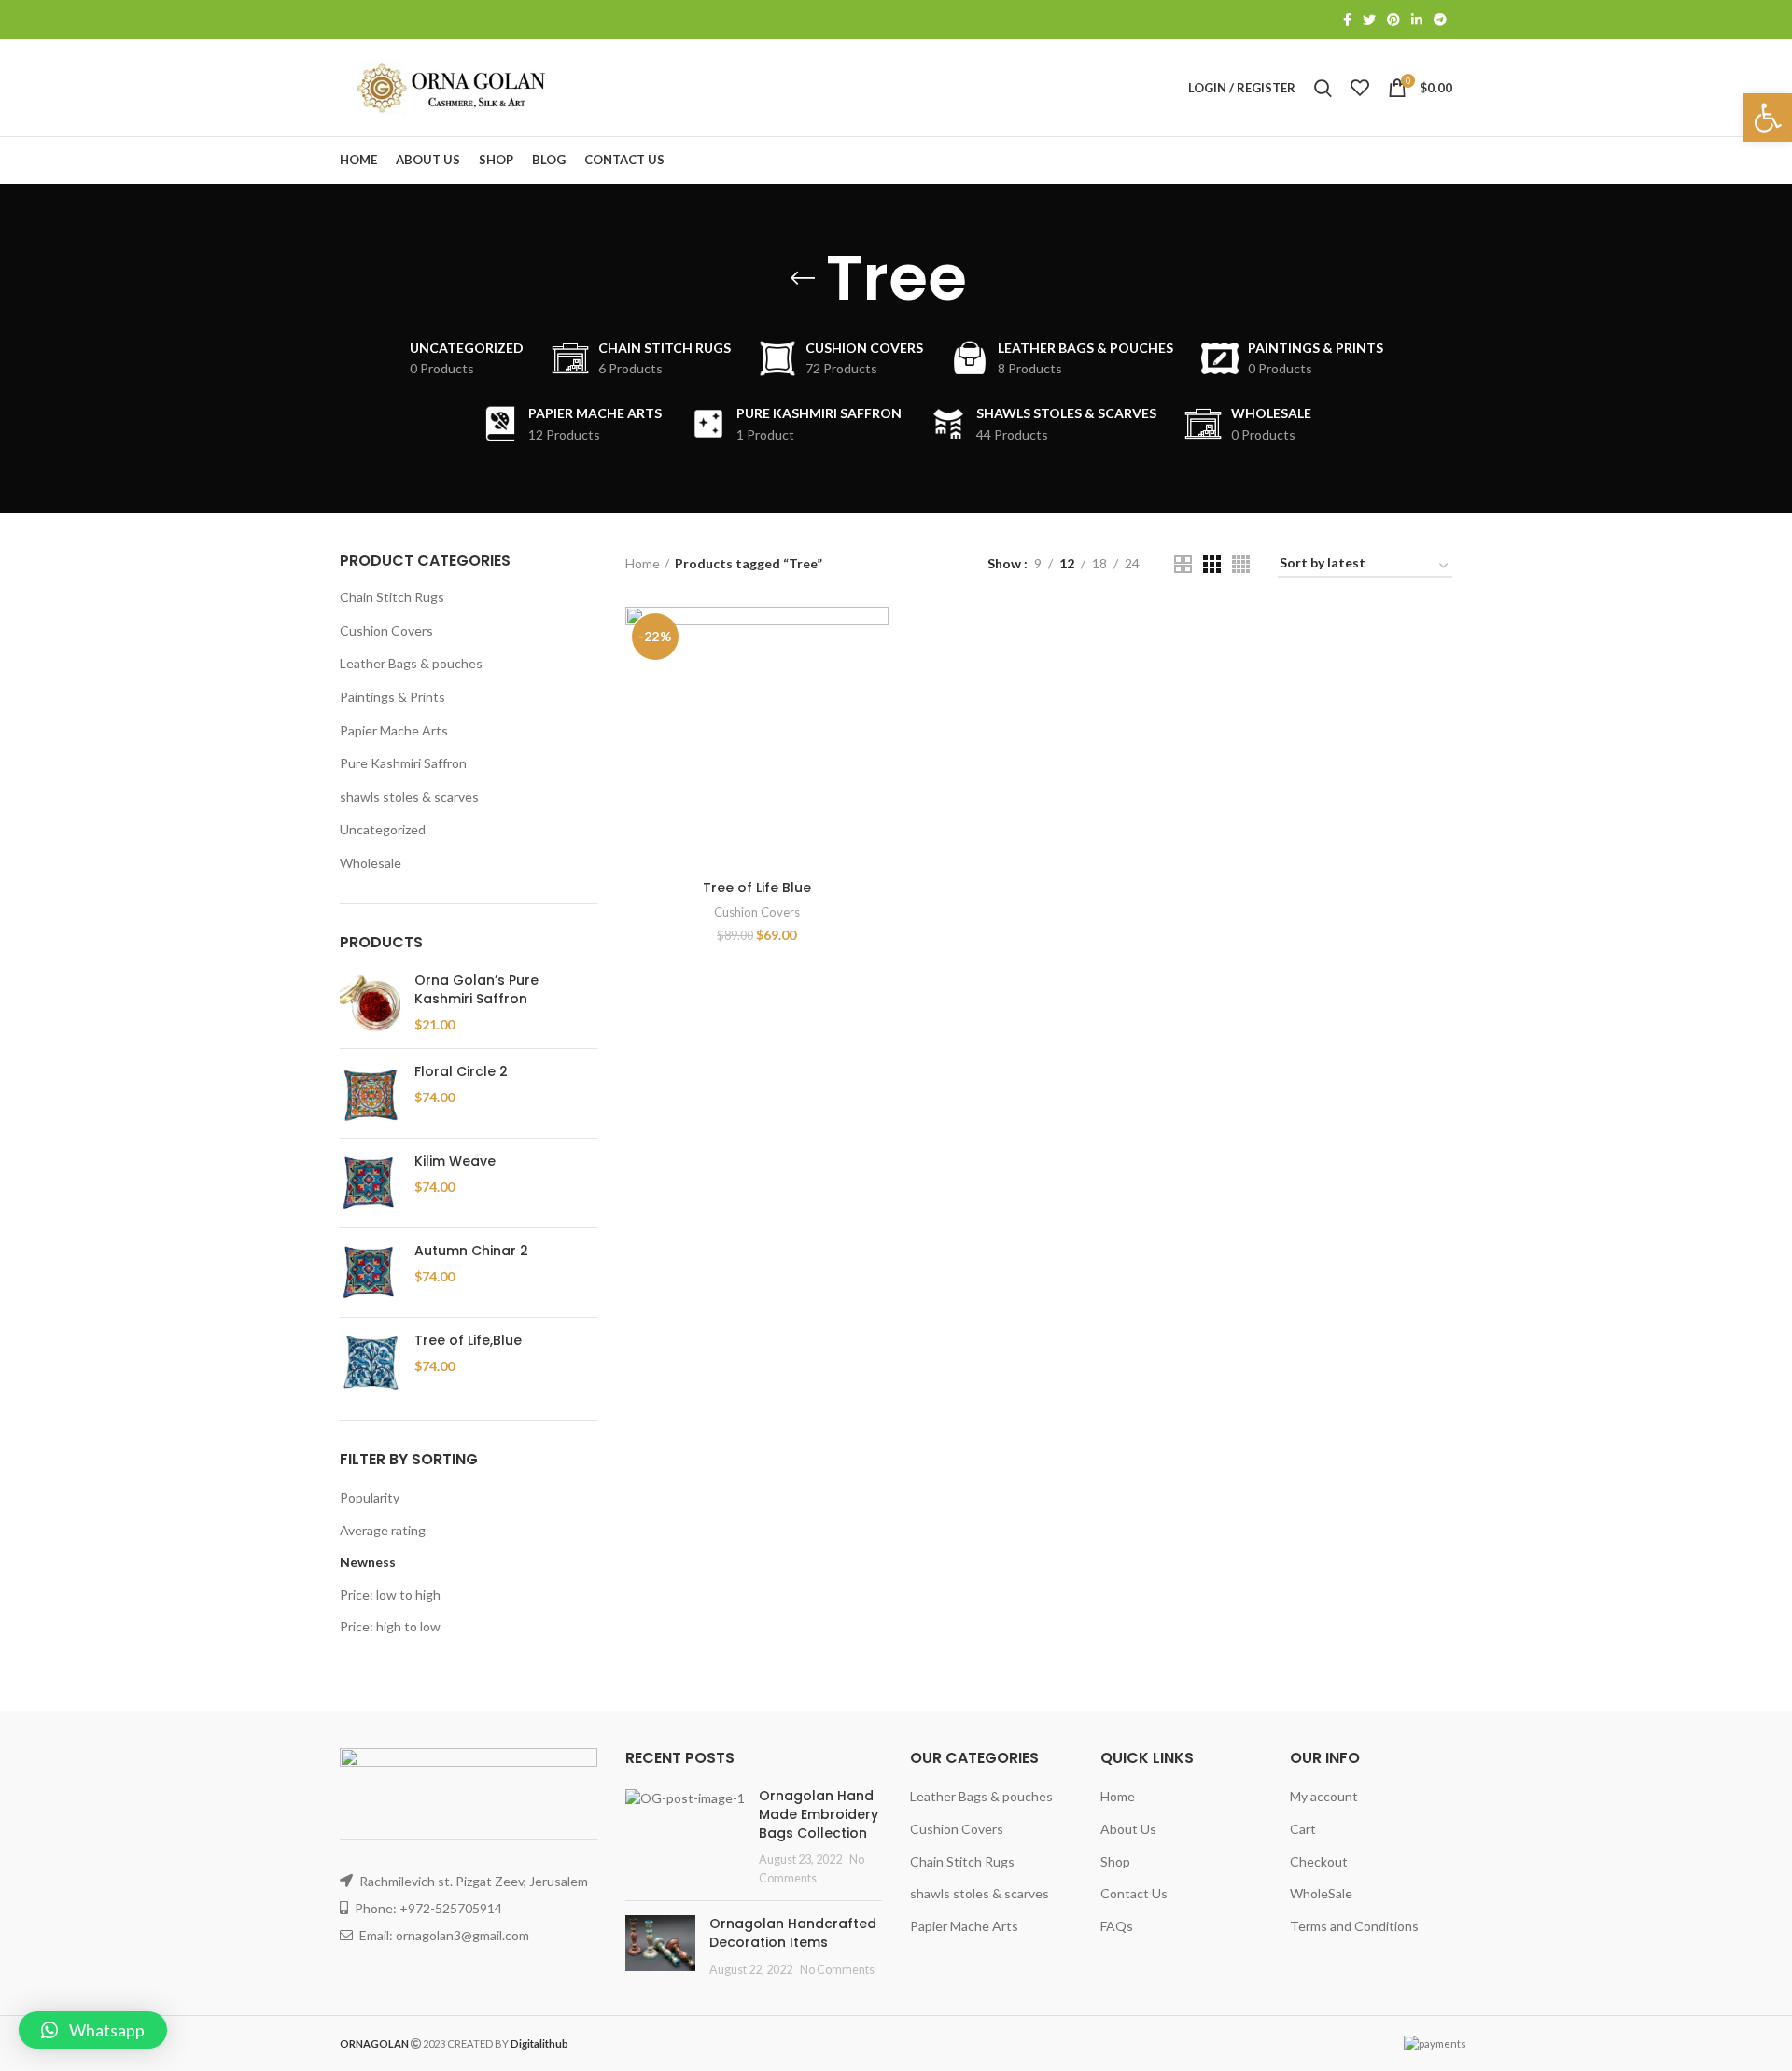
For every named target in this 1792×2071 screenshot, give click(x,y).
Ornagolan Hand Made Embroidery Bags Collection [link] (819, 1814)
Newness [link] (368, 1562)
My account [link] (1324, 1796)
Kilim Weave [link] (455, 1161)
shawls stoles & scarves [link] (409, 797)
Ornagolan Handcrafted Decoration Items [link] (793, 1933)
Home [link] (643, 563)
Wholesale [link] (371, 863)
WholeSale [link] (1321, 1893)
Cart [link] (1303, 1829)
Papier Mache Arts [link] (394, 730)
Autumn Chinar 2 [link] (471, 1251)
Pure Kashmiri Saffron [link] (403, 763)
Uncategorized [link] (383, 829)
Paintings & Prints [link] (392, 697)
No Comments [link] (837, 1970)
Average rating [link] (383, 1530)
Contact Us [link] (1134, 1893)
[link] (1768, 118)
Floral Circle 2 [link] (461, 1072)
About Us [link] (1128, 1829)
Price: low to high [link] (390, 1595)
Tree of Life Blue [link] (757, 888)
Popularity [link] (370, 1497)
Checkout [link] (1319, 1861)
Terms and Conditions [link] (1354, 1926)
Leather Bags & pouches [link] (411, 663)
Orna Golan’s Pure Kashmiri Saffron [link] (476, 990)
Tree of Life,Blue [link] (468, 1341)
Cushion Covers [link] (386, 630)
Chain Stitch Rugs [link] (392, 597)
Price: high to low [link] (390, 1626)
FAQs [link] (1117, 1926)
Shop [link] (1115, 1861)
